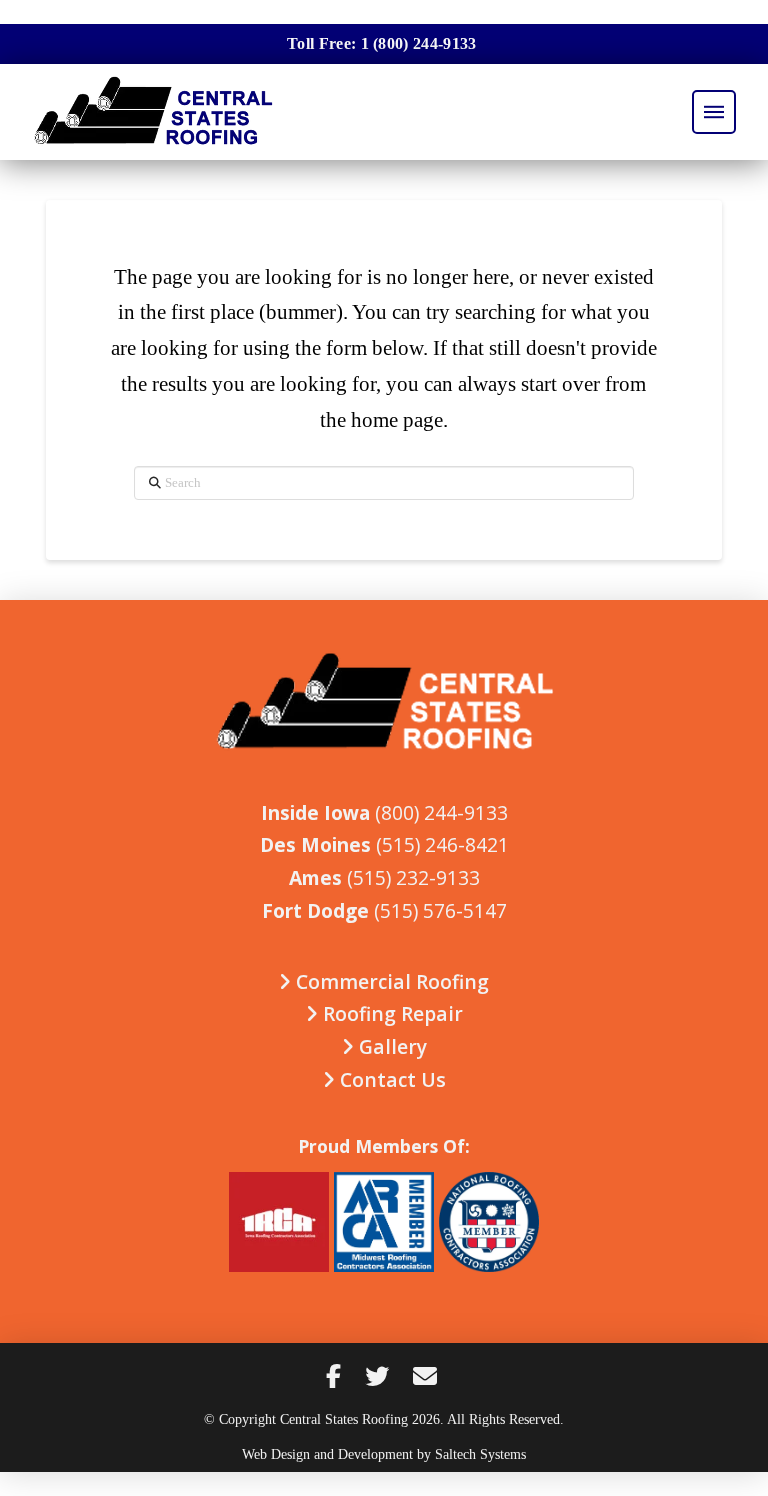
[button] (714, 112)
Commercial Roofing (390, 981)
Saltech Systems (480, 1454)
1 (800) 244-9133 (419, 43)
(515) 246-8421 (442, 844)
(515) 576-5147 (440, 910)
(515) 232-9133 (413, 877)
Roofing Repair (390, 1013)
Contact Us (390, 1079)
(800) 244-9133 (441, 812)
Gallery (390, 1046)
